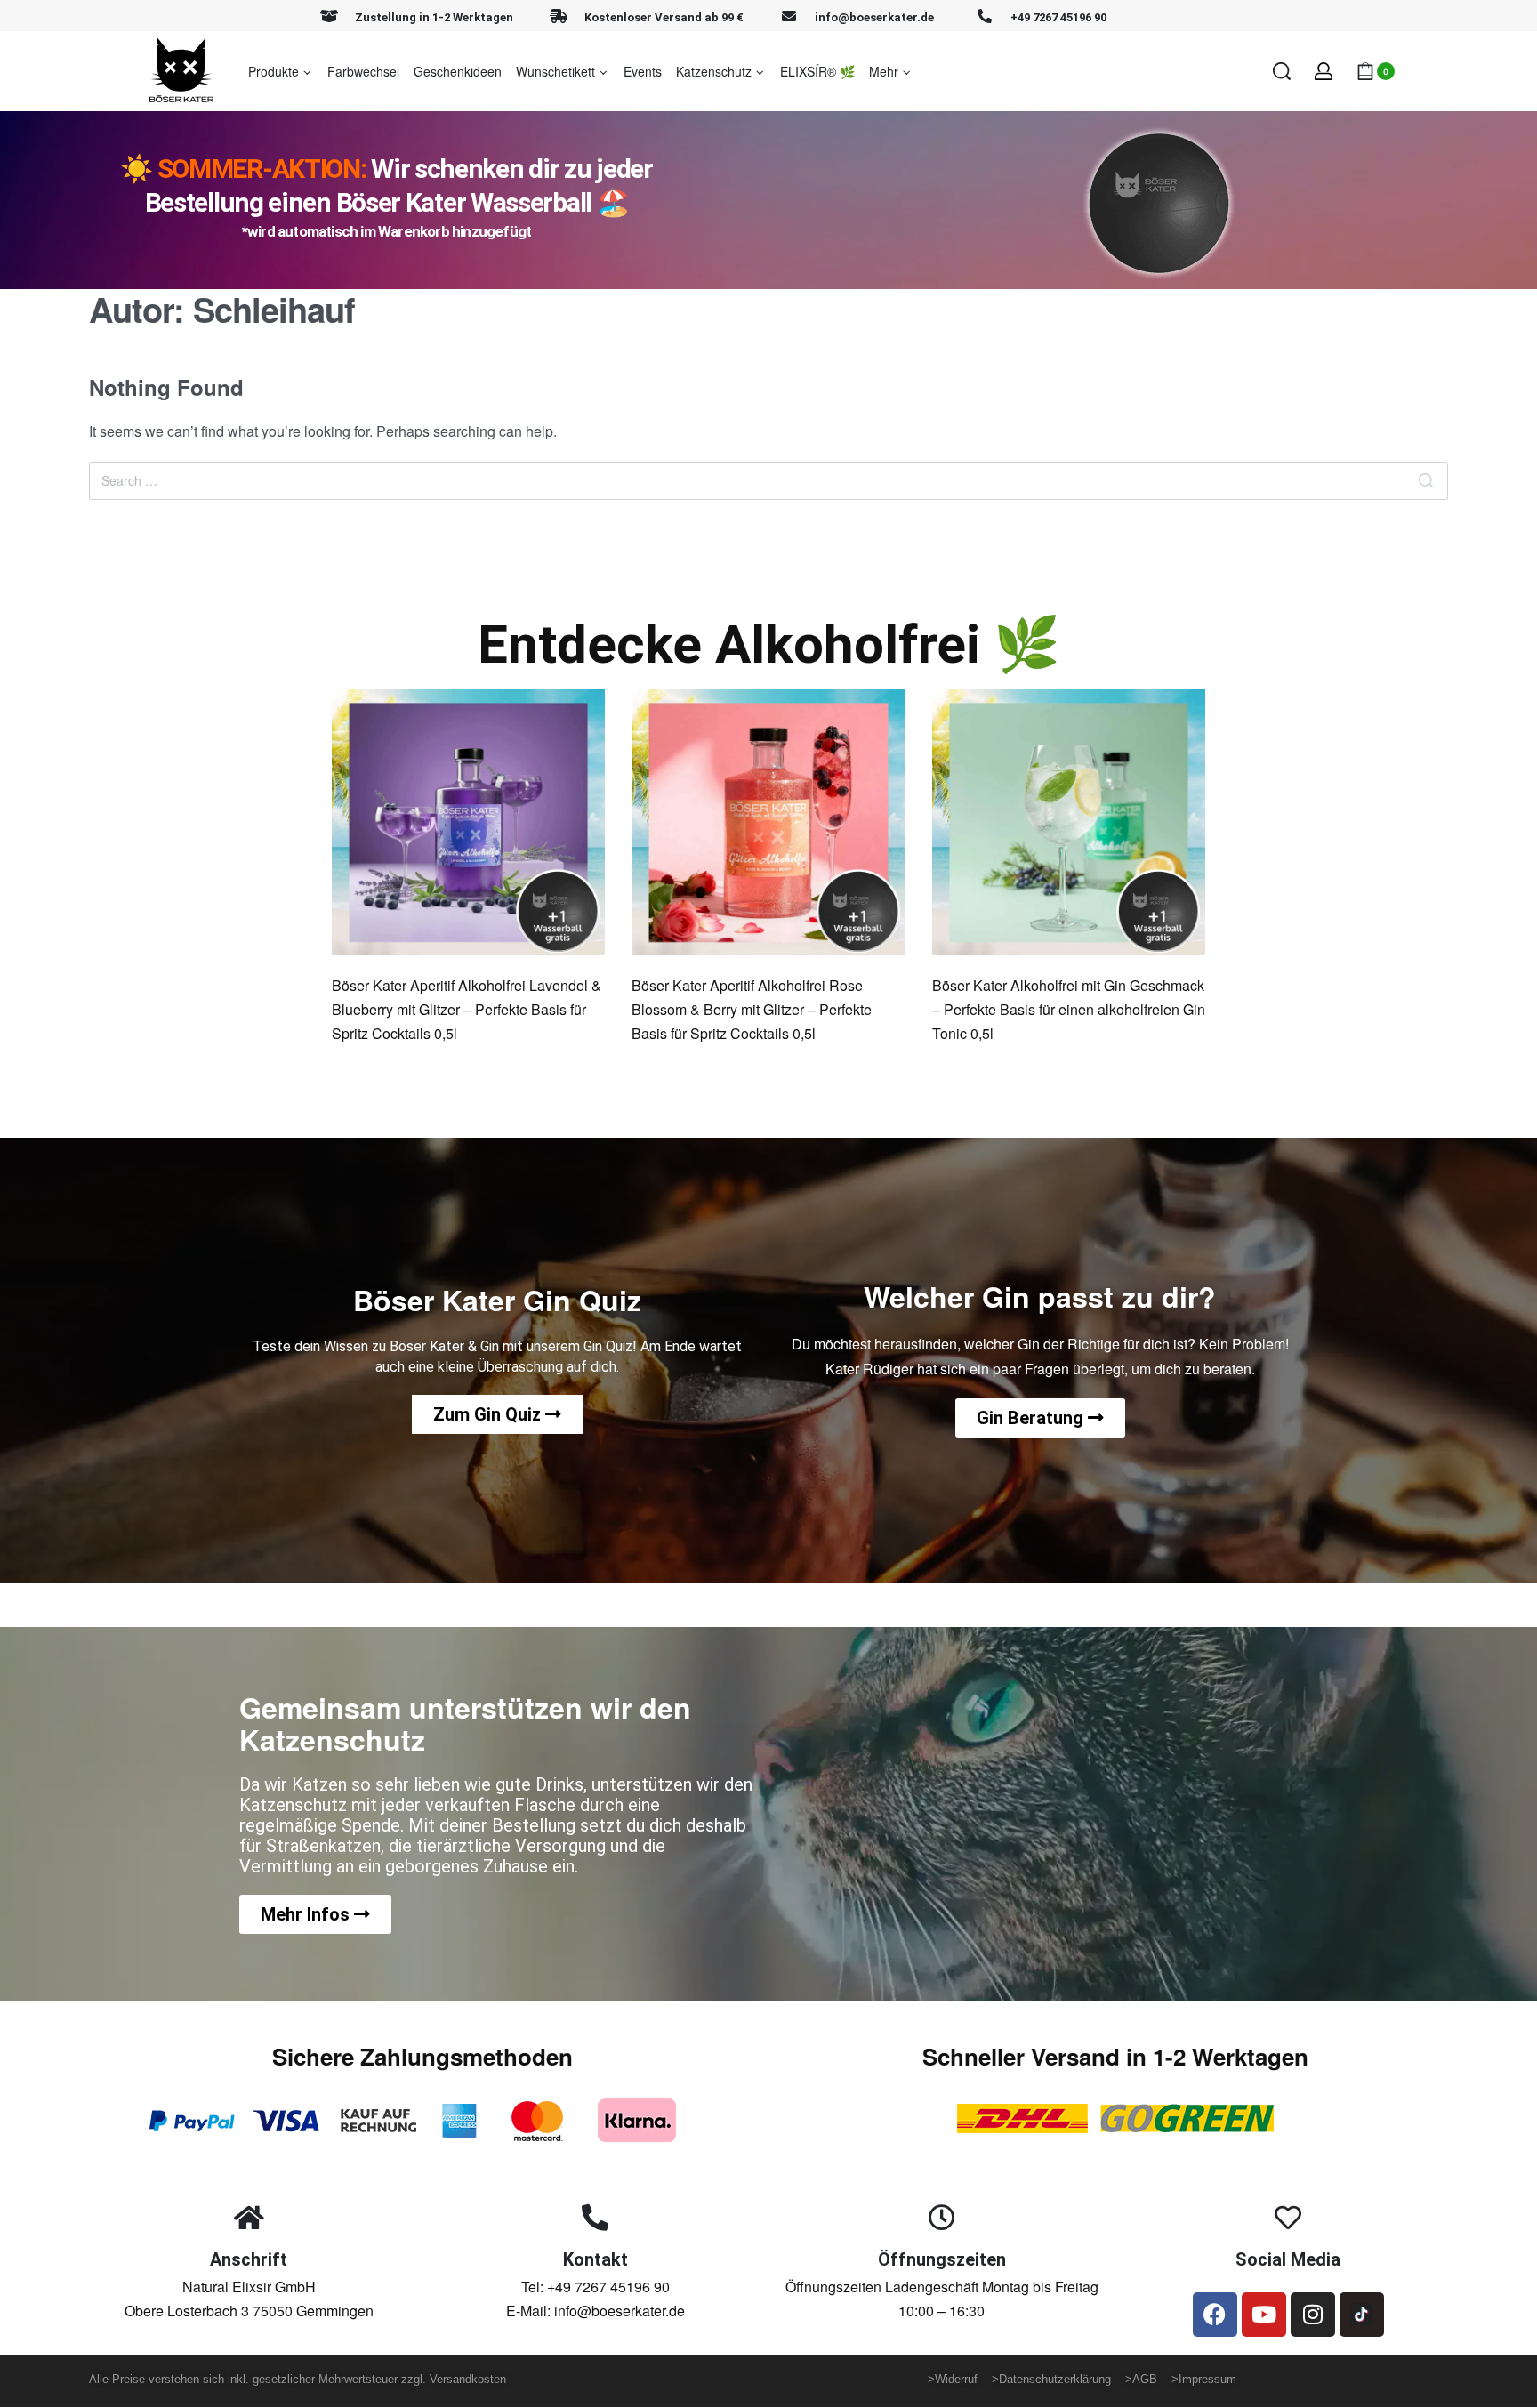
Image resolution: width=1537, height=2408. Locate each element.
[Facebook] (1215, 2315)
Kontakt (595, 2259)
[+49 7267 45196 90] (985, 16)
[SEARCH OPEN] (1282, 71)
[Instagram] (1313, 2315)
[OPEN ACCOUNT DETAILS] (1324, 71)
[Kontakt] (595, 2218)
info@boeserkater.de (874, 17)
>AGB (1141, 2379)
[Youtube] (1264, 2315)
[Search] (1426, 481)
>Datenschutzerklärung (1057, 2379)
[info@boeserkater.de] (789, 16)
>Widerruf (956, 2379)
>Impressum (1204, 2379)
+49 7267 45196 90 (1058, 17)
